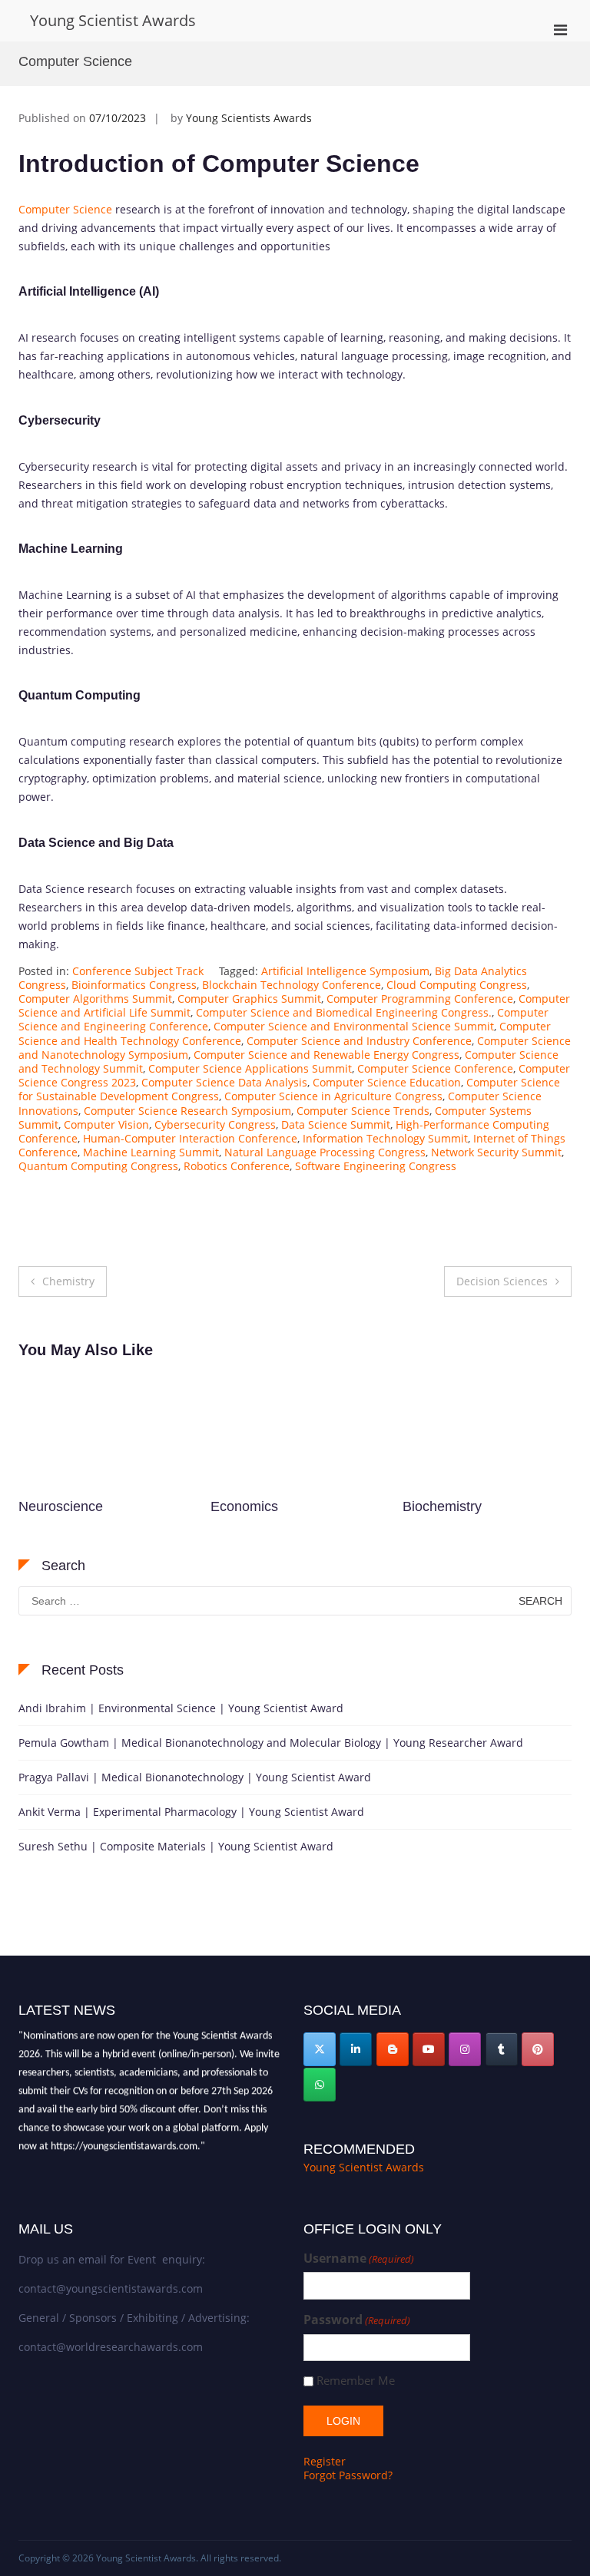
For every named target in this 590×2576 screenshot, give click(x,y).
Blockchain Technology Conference (292, 985)
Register (325, 2461)
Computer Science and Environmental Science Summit (354, 1026)
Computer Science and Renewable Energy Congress (326, 1055)
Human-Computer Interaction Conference (190, 1138)
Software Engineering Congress (376, 1166)
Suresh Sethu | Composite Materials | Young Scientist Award (176, 1846)
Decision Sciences (502, 1281)
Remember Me (356, 2381)
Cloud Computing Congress (457, 985)
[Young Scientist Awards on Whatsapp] (320, 2085)
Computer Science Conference (435, 1068)
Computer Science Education (387, 1082)
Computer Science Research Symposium (187, 1111)
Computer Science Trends (363, 1111)
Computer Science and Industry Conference (359, 1041)
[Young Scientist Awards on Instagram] (465, 2049)
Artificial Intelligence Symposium (345, 971)
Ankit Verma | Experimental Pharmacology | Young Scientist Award (191, 1812)
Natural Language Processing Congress (325, 1152)
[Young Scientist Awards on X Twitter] (320, 2049)
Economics (52, 1506)
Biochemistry (250, 1506)
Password (357, 2320)
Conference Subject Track (138, 971)
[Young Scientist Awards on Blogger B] (393, 2049)
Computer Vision (106, 1124)
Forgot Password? (348, 2475)
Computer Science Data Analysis (224, 1082)
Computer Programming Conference (420, 999)
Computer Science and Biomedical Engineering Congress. (344, 1012)
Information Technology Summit (385, 1138)
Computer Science (65, 209)
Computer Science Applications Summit (250, 1068)
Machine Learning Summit (151, 1152)
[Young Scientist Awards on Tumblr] (502, 2049)
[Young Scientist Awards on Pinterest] (538, 2049)
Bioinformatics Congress (134, 985)
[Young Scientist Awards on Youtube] (429, 2049)
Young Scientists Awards (249, 118)
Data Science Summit (336, 1124)
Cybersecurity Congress (215, 1124)
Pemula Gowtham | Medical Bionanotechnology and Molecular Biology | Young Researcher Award (271, 1743)
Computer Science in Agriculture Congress (333, 1096)
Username (359, 2259)
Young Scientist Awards (113, 20)
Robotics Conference (237, 1166)
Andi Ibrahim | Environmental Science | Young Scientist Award (181, 1708)
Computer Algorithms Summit (95, 999)
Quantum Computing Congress (98, 1166)
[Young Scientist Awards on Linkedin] (356, 2049)
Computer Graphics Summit (249, 999)
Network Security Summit (496, 1152)
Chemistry (68, 1281)
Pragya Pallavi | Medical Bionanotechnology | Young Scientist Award (195, 1777)
